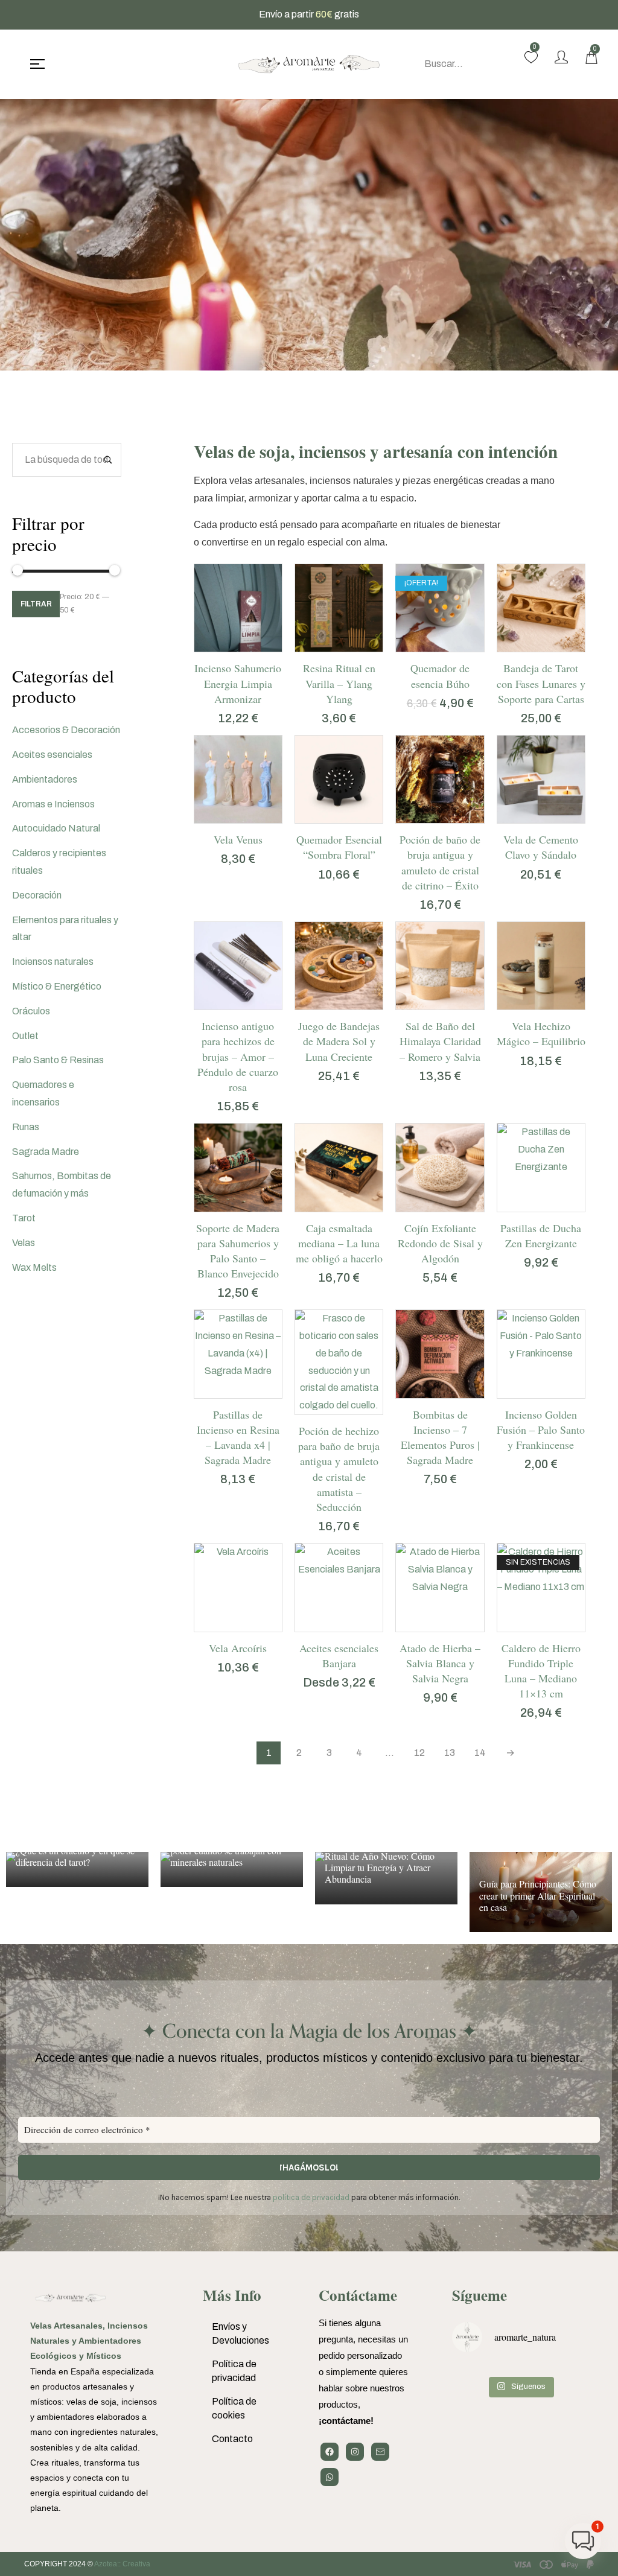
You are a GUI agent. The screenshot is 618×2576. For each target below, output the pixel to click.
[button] (223, 646)
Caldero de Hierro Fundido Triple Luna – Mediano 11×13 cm (541, 1671)
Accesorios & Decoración (66, 730)
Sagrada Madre (46, 1152)
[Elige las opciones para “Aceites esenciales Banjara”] (324, 1626)
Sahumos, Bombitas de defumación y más (62, 1185)
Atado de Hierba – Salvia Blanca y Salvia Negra (440, 1663)
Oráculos (31, 1011)
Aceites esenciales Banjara (339, 1655)
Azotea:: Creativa (122, 2564)
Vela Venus (238, 839)
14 (480, 1753)
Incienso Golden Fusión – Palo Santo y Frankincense (541, 1430)
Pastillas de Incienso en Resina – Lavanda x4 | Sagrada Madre (238, 1437)
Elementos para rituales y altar (65, 929)
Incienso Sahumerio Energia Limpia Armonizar (238, 683)
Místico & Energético (57, 986)
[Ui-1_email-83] (380, 2452)
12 (419, 1753)
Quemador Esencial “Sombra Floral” (339, 847)
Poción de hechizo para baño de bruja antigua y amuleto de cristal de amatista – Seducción (339, 1469)
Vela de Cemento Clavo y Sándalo (541, 847)
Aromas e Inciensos (53, 804)
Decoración (37, 895)
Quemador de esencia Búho (440, 676)
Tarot (24, 1218)
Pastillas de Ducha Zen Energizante (541, 1236)
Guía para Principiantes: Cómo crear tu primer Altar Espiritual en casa (538, 1895)
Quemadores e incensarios (43, 1093)
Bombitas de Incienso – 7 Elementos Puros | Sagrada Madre (440, 1437)
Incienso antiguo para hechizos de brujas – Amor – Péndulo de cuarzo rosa (238, 1056)
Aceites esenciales (52, 755)
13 (450, 1753)
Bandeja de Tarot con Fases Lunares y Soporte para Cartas (541, 683)
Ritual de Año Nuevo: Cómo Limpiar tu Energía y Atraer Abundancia (380, 1867)
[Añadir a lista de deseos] (253, 646)
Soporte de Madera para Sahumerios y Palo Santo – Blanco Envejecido (238, 1251)
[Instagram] (355, 2452)
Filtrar (36, 604)
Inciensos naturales (53, 962)
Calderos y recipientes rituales (59, 862)
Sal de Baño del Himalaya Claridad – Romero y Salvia (440, 1041)
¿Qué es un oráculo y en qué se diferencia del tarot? (75, 1856)
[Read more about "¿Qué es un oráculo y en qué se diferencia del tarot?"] (77, 1869)
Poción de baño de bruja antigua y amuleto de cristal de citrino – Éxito (440, 862)
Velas (24, 1243)
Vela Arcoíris (238, 1648)
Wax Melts (34, 1267)
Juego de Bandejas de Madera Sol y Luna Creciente (339, 1041)
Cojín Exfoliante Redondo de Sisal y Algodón (440, 1243)
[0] (531, 57)
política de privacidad (311, 2197)
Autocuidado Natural (56, 828)
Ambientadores (45, 779)
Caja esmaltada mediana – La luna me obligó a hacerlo (339, 1243)
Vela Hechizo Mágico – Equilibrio (541, 1033)
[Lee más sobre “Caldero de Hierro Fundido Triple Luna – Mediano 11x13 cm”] (526, 1626)
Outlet (25, 1036)
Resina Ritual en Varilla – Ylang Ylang (339, 683)
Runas (26, 1127)
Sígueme (479, 2295)
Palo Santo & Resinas (58, 1060)
